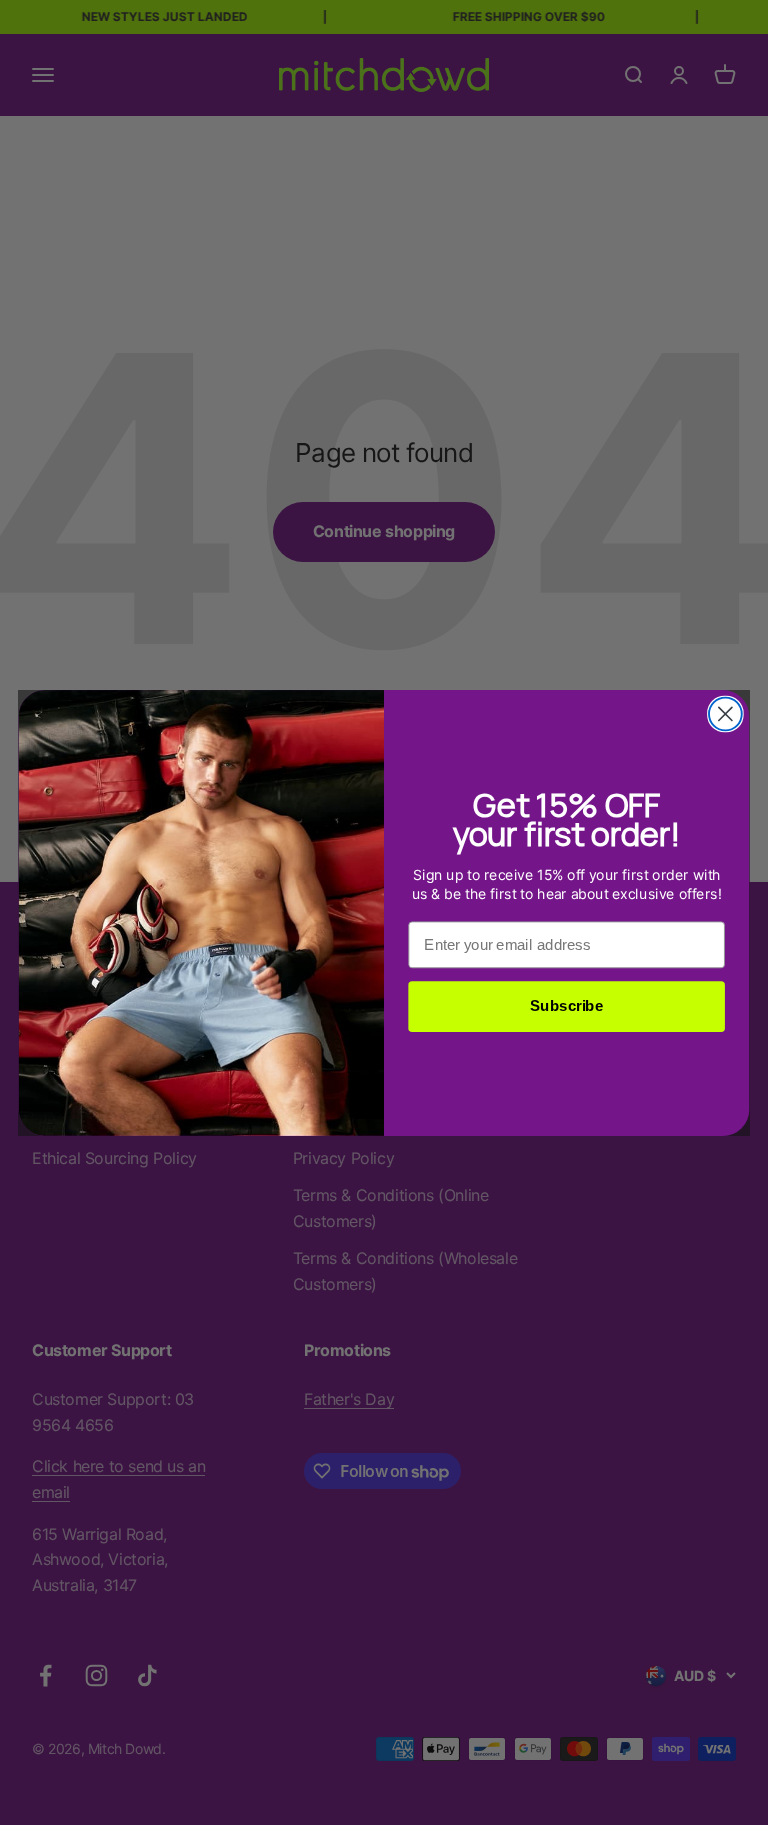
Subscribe (566, 1006)
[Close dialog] (725, 713)
